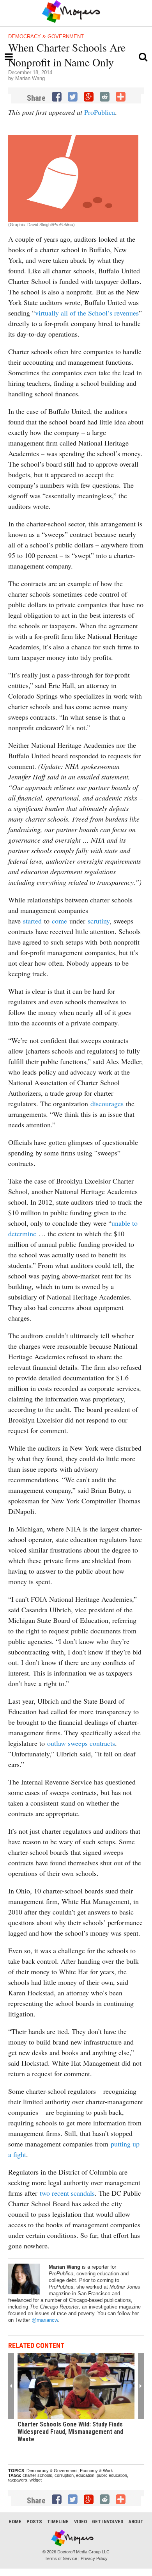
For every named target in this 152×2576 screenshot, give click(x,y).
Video (80, 2522)
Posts (34, 2522)
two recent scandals (67, 2193)
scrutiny (99, 921)
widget (36, 2480)
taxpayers (18, 2480)
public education (112, 2475)
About (136, 2522)
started (32, 921)
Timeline (58, 2522)
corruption (64, 2475)
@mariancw (44, 2320)
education (85, 2475)
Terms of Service (61, 2558)
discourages (107, 1103)
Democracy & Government (46, 37)
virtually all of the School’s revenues (87, 313)
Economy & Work (96, 2471)
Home (15, 2522)
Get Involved (108, 2522)
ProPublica (100, 112)
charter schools (37, 2475)
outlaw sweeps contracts (81, 1743)
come (59, 921)
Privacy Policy (94, 2558)
